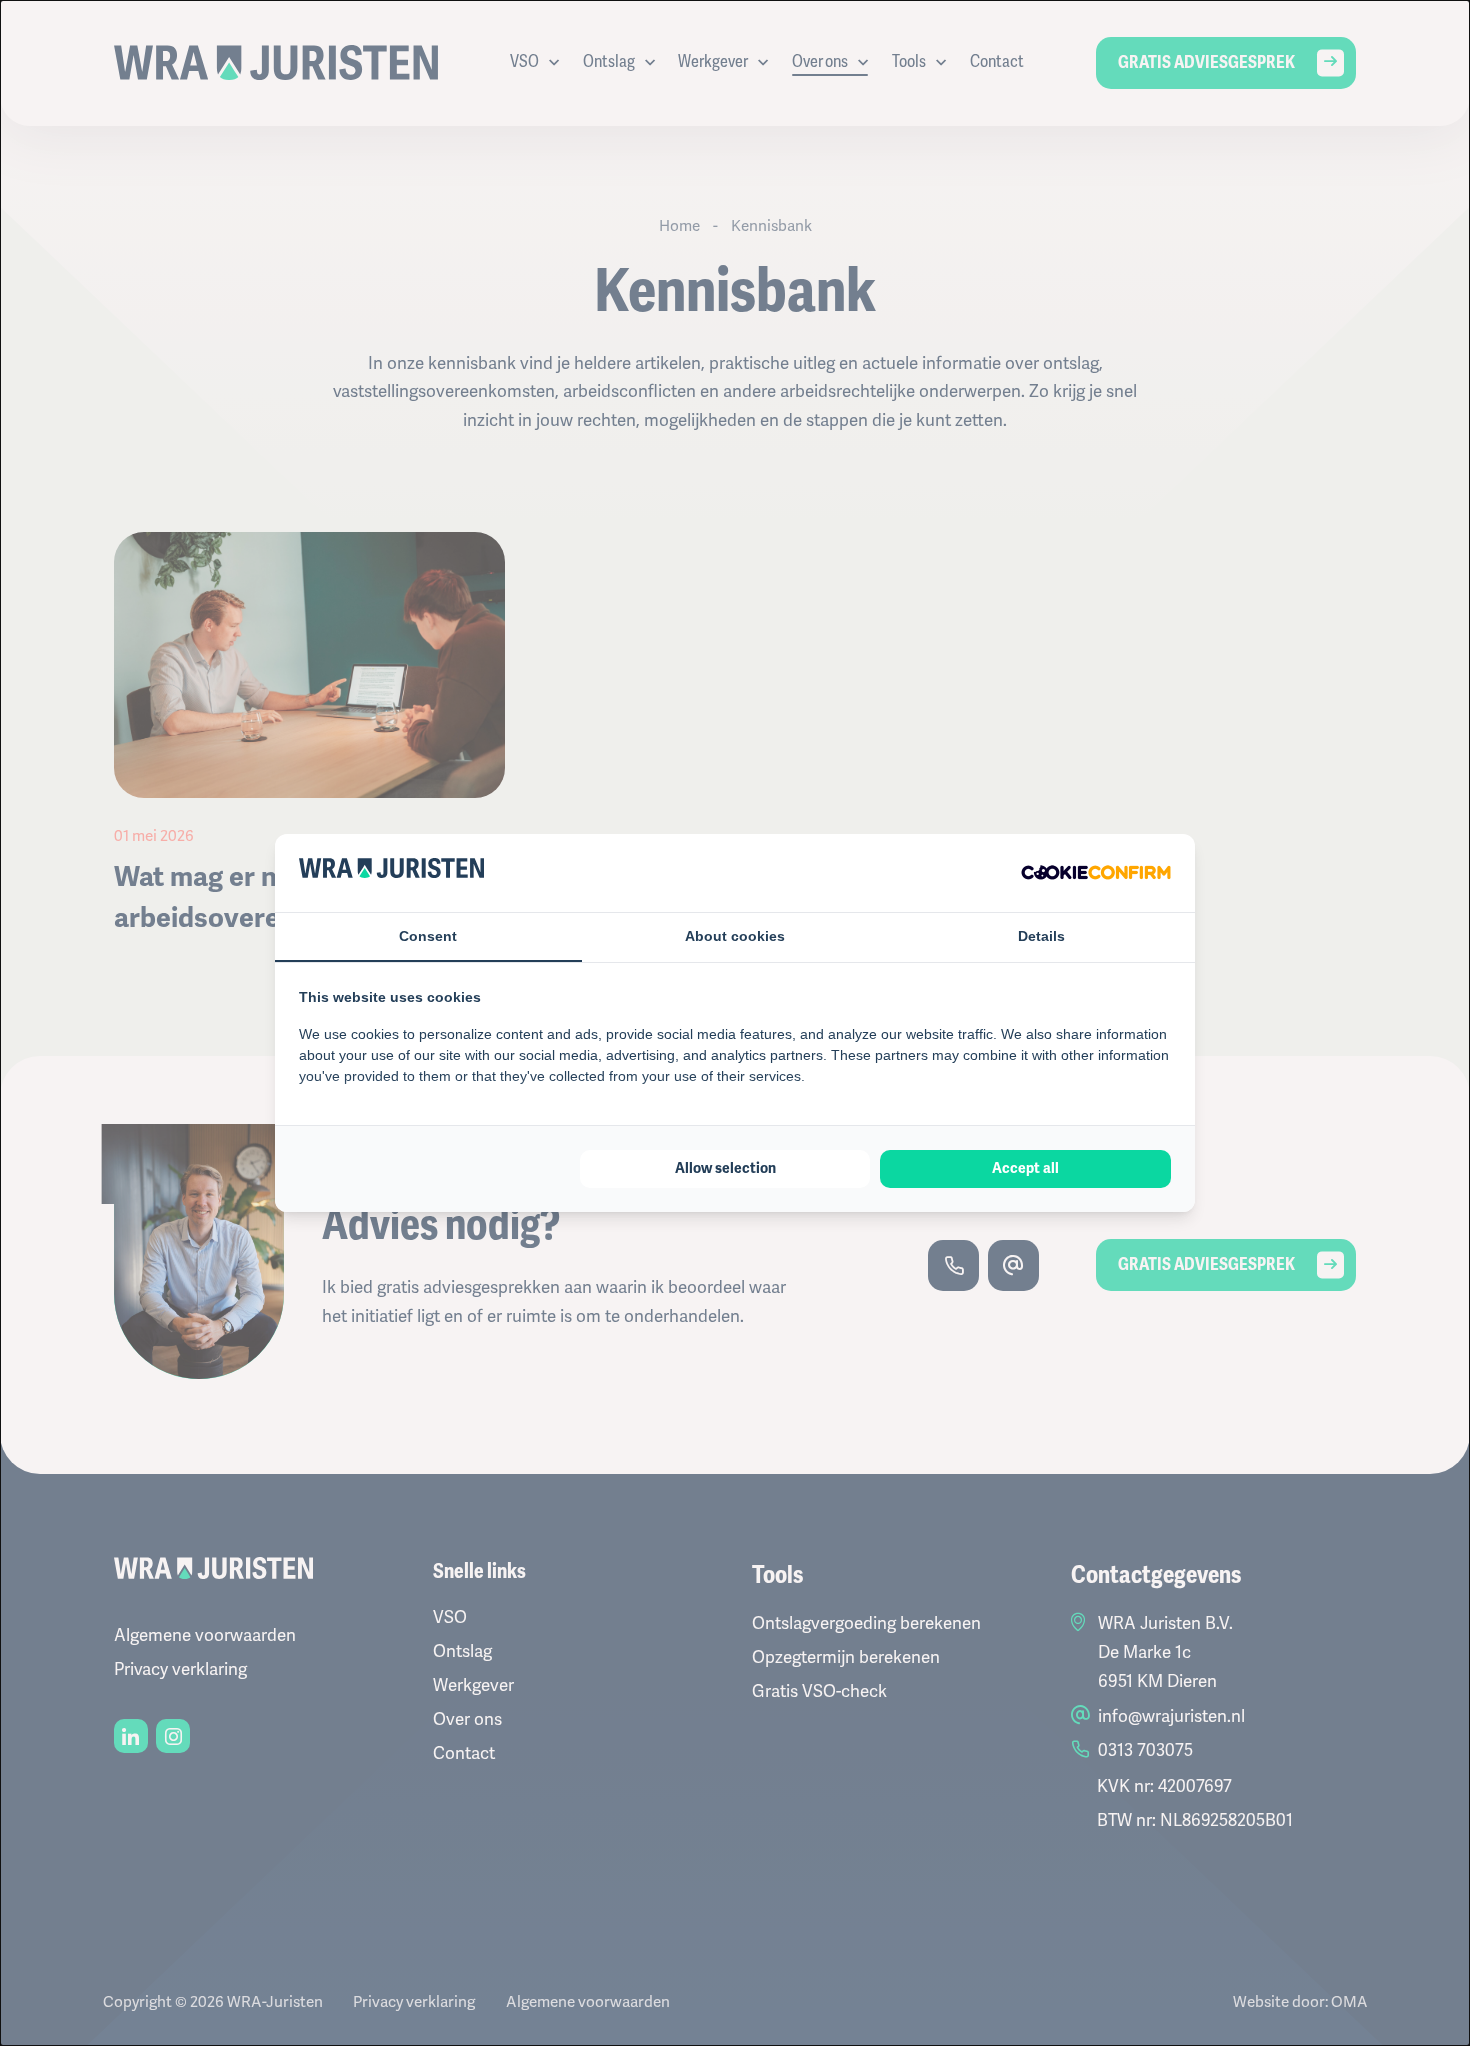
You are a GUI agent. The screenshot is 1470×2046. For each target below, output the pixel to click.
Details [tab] (1041, 936)
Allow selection (725, 1168)
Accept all (1025, 1168)
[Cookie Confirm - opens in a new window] (1096, 872)
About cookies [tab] (735, 936)
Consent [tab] (428, 936)
